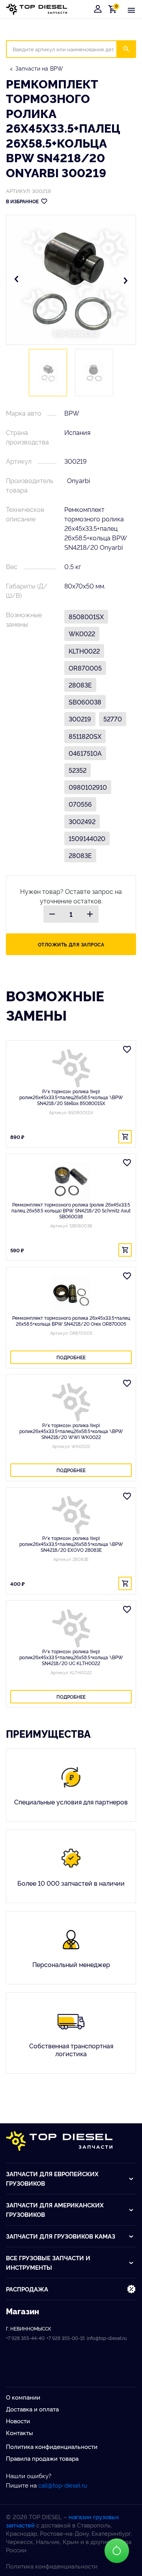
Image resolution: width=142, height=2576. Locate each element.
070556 (80, 804)
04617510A (85, 753)
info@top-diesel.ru (107, 2338)
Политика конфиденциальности (52, 2446)
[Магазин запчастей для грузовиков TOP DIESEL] (36, 9)
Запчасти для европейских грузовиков (52, 2178)
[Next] (125, 280)
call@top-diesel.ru (63, 2485)
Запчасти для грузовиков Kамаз (61, 2236)
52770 (113, 719)
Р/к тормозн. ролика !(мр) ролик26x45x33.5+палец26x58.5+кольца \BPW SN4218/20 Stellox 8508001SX (71, 1097)
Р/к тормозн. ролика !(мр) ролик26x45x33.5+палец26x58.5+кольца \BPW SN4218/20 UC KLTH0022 (71, 1657)
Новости (18, 2421)
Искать (131, 49)
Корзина (114, 9)
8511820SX (85, 736)
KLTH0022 (84, 651)
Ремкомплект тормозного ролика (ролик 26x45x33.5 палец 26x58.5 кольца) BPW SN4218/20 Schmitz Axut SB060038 (71, 1210)
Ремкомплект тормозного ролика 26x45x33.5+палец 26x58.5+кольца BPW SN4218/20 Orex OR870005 (71, 1321)
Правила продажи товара (42, 2458)
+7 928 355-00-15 (66, 2338)
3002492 (82, 821)
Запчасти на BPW (39, 68)
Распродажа (27, 2289)
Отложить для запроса (71, 944)
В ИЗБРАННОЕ (22, 201)
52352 (78, 770)
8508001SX (86, 616)
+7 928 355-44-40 (25, 2338)
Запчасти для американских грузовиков (55, 2210)
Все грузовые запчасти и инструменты (48, 2262)
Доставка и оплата (32, 2409)
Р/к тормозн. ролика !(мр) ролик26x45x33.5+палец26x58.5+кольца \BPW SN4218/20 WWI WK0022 (71, 1431)
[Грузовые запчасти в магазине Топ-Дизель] (59, 2141)
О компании (23, 2397)
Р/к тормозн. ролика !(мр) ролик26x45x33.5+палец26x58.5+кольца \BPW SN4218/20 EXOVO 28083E (71, 1544)
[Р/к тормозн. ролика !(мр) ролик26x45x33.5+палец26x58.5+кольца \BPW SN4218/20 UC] (71, 1628)
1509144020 (87, 838)
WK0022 (82, 633)
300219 (80, 719)
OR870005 (85, 668)
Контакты (20, 2433)
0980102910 (88, 787)
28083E (80, 685)
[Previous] (17, 280)
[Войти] (98, 9)
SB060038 (85, 702)
